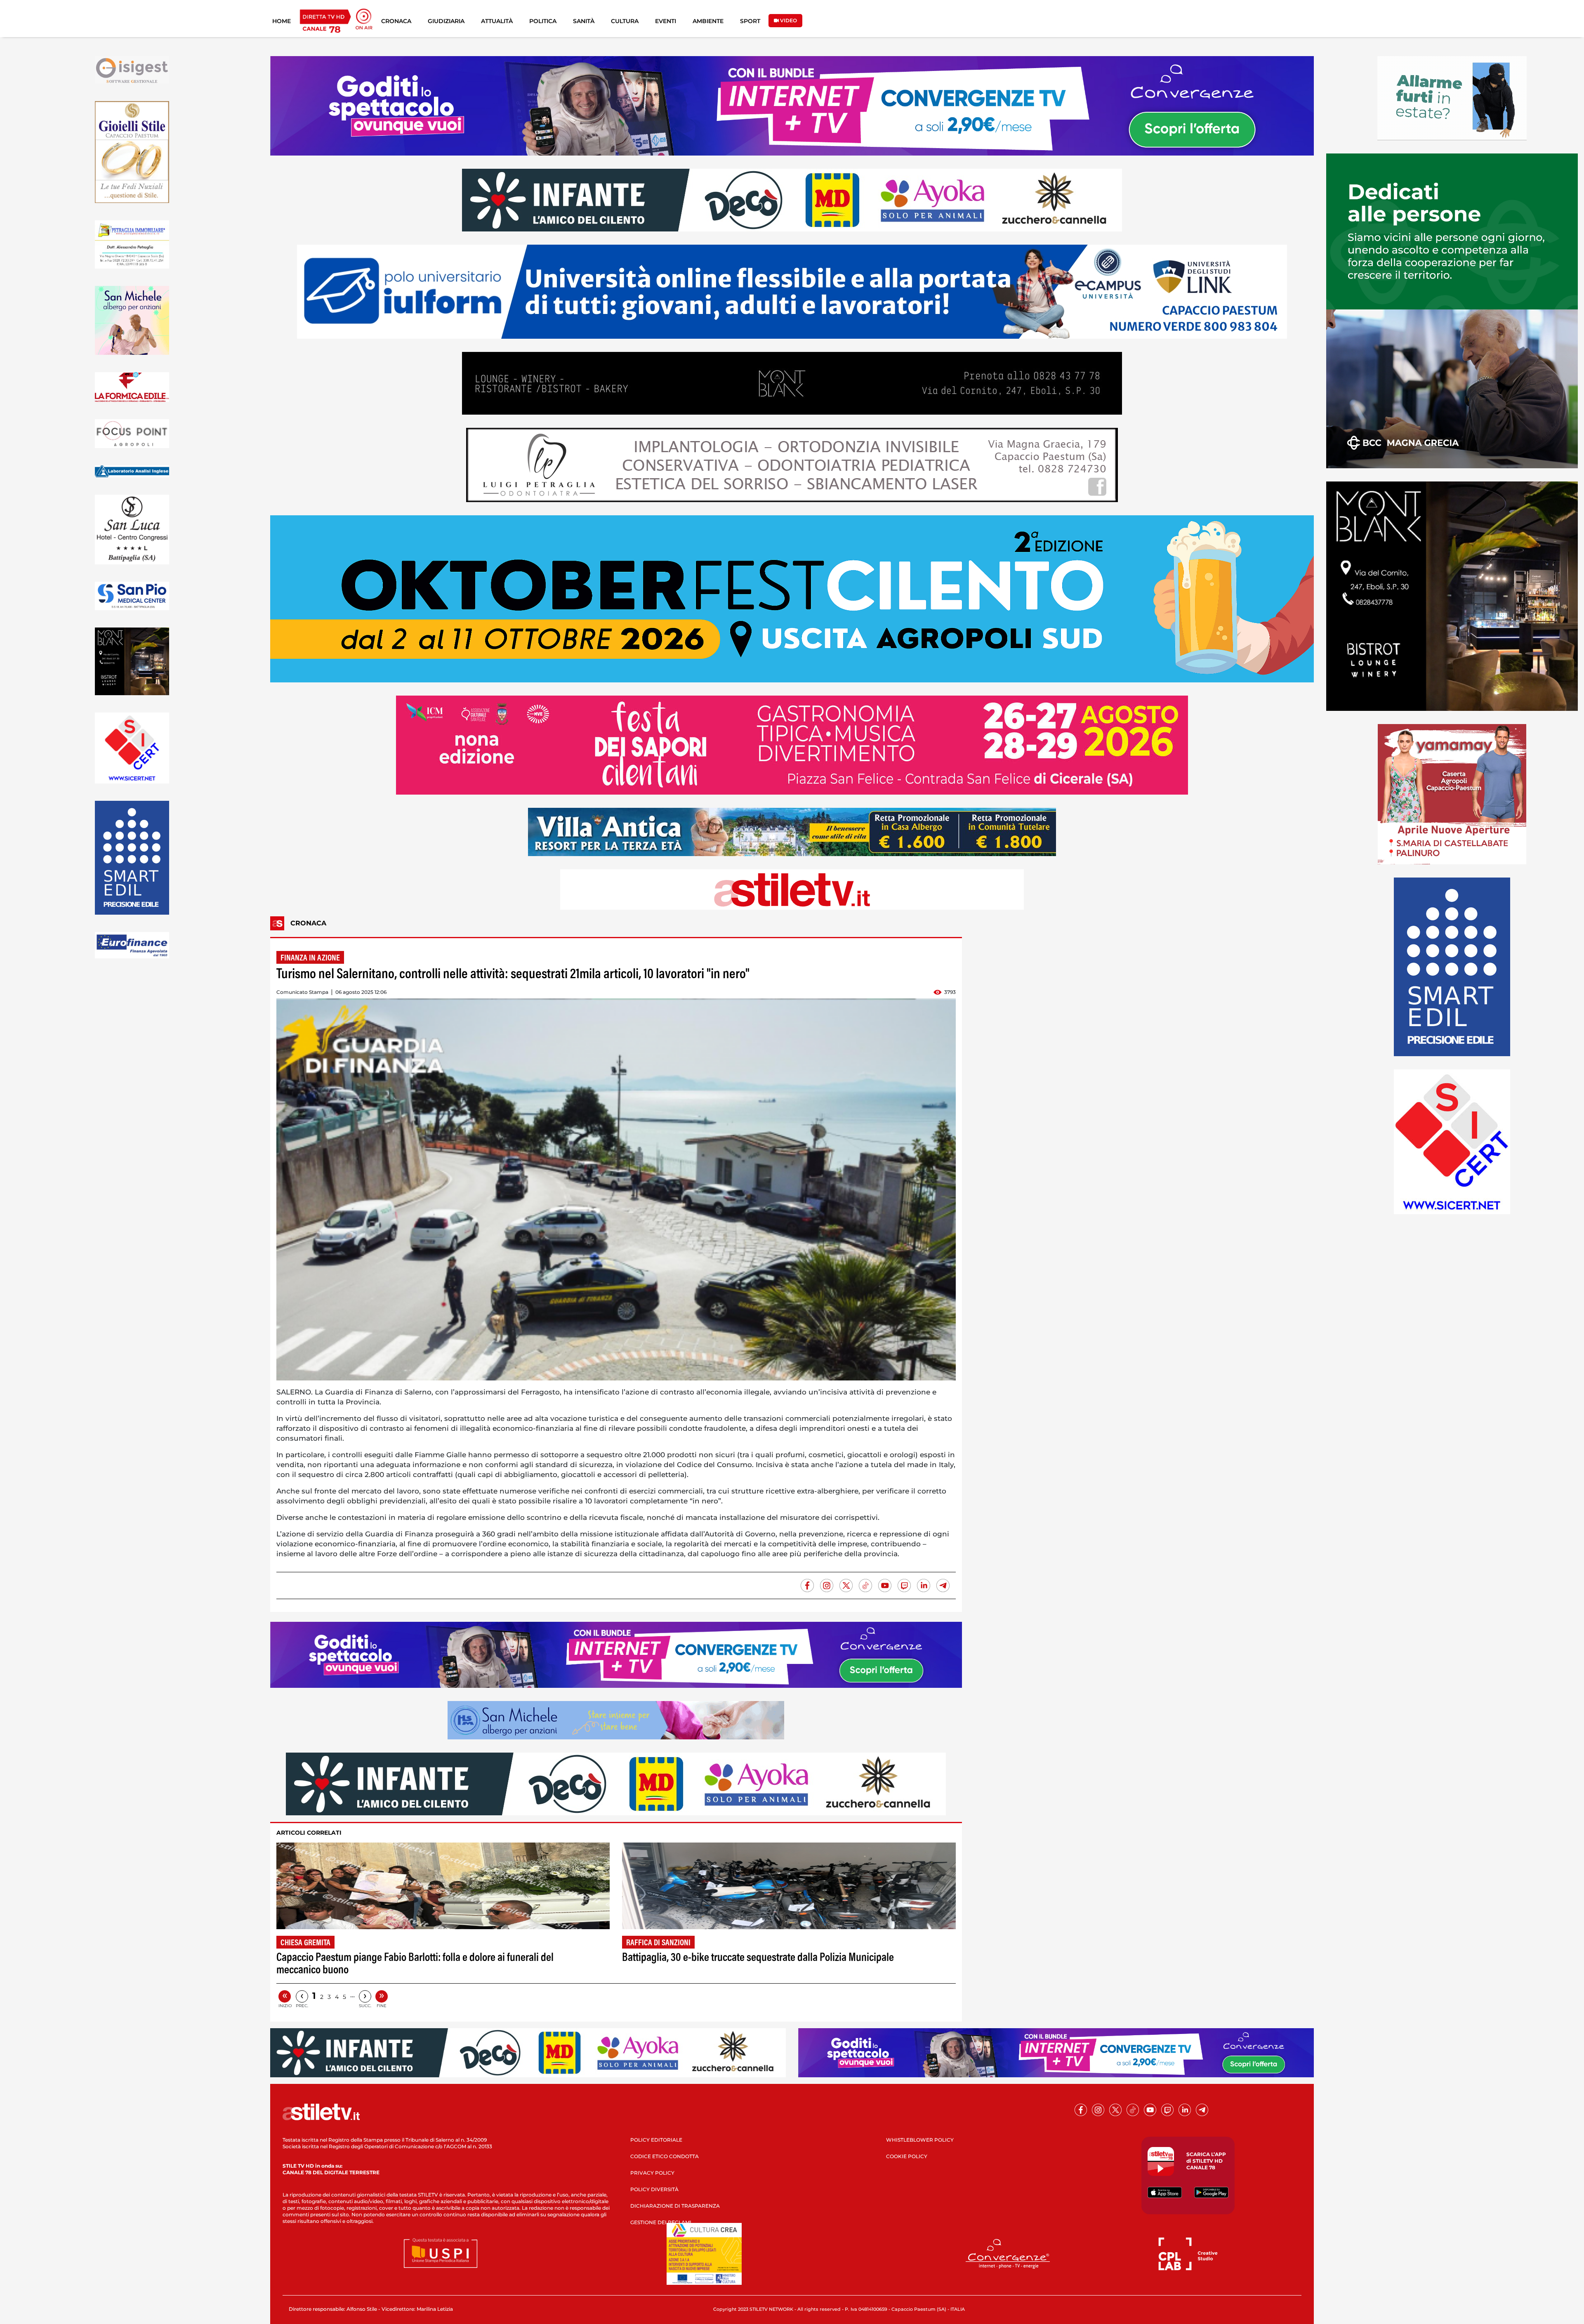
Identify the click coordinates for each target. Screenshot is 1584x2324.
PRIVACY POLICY (652, 2173)
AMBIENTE (708, 21)
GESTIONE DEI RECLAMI (661, 2222)
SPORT (750, 21)
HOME (282, 21)
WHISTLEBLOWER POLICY (920, 2140)
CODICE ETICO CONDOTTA (665, 2156)
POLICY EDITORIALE (656, 2140)
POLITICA (543, 21)
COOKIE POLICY (907, 2156)
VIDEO (788, 20)
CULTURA (625, 21)
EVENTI (666, 21)
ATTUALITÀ (497, 21)
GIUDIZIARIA (446, 21)
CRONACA (396, 21)
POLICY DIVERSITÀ (654, 2189)
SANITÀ (584, 21)
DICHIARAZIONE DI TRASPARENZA (675, 2206)
